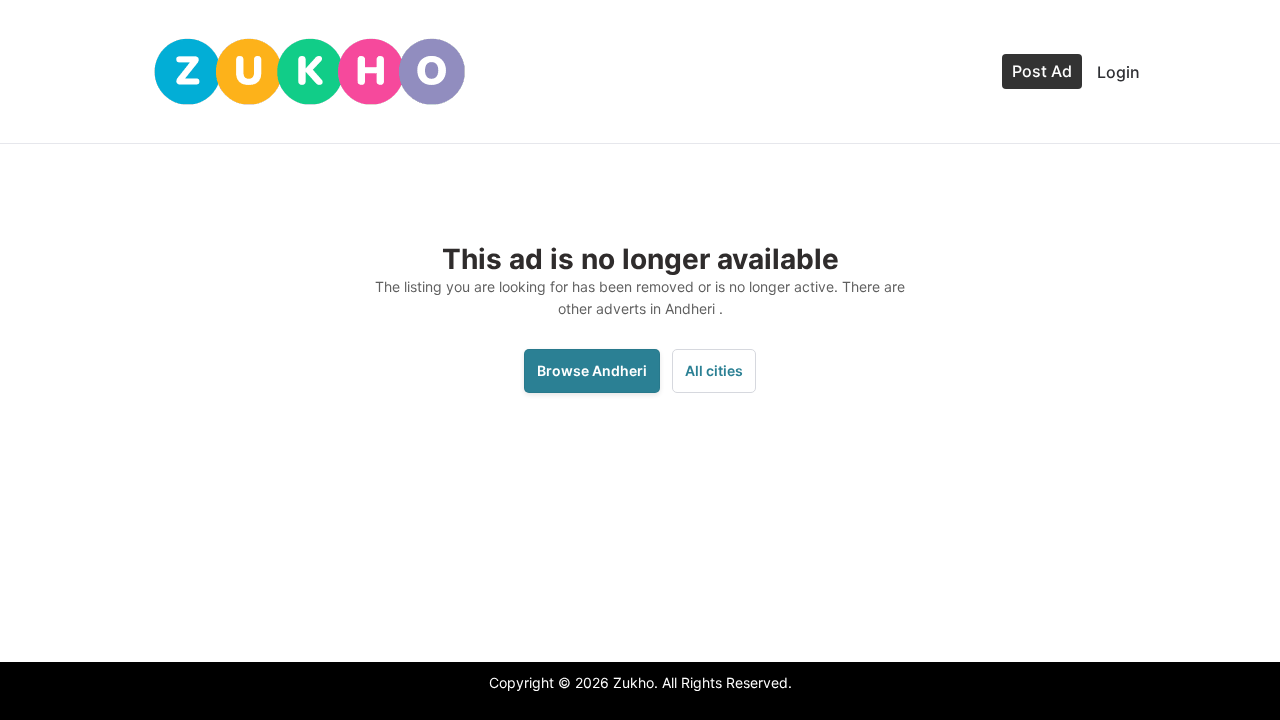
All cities (714, 370)
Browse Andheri (592, 370)
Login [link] (1118, 72)
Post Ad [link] (1042, 71)
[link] (309, 71)
